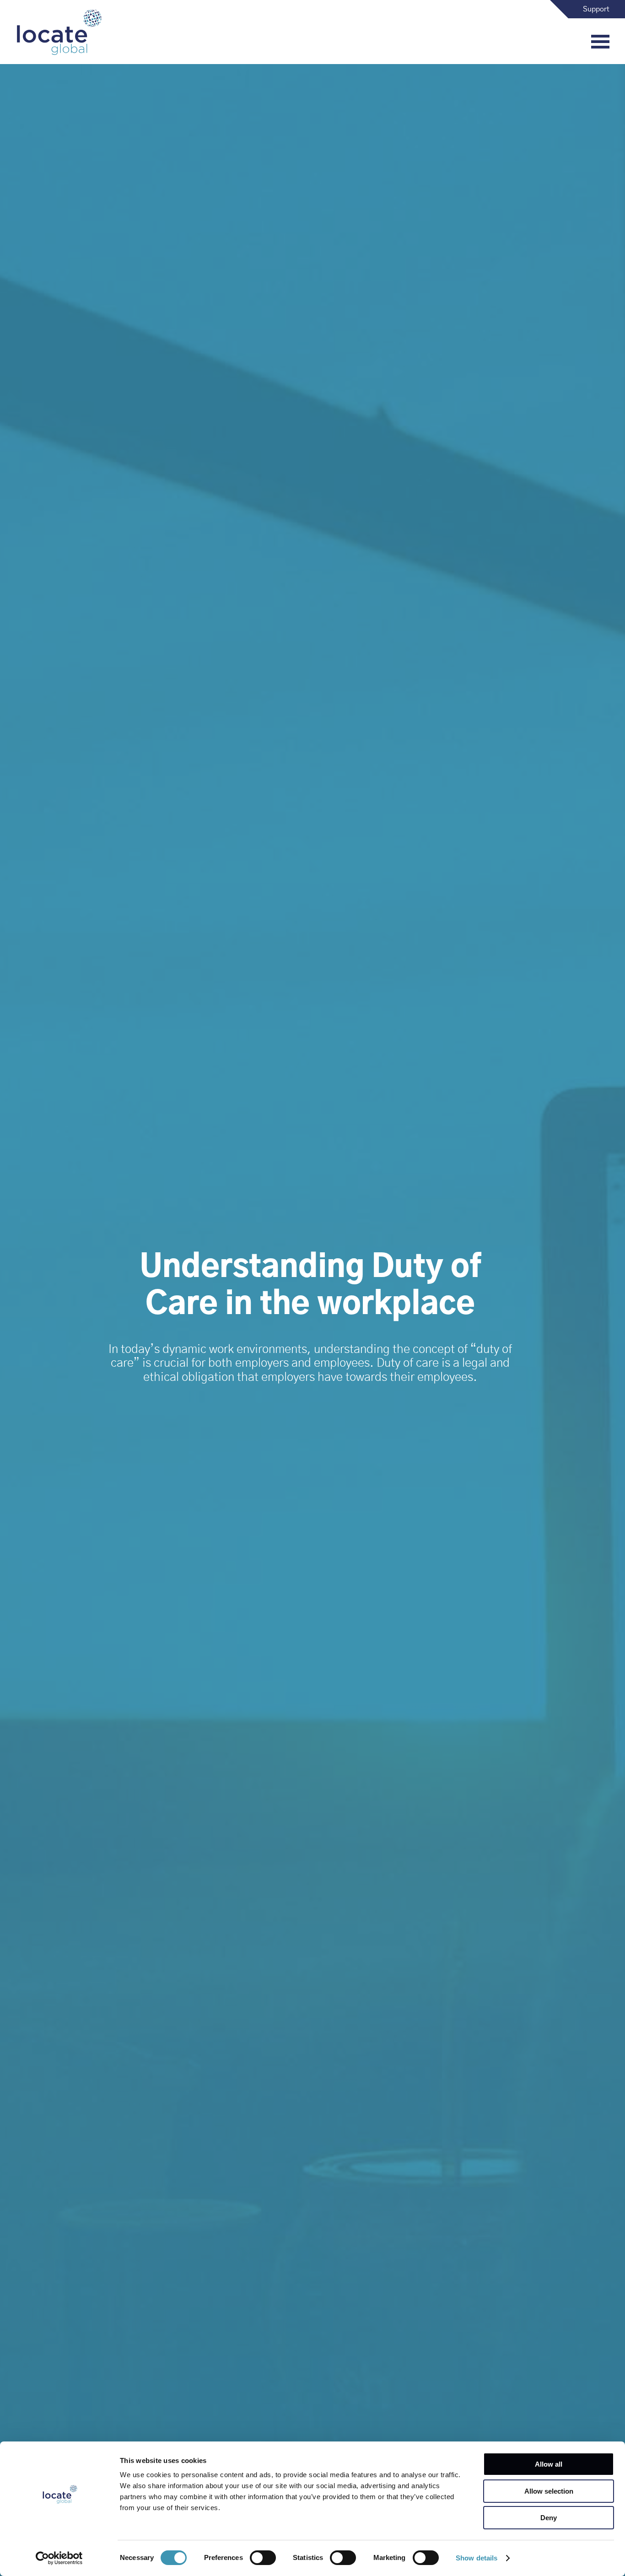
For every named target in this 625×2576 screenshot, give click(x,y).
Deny (549, 2518)
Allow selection (549, 2491)
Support (596, 9)
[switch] (263, 2558)
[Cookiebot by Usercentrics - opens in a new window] (59, 2558)
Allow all (549, 2464)
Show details (477, 2558)
